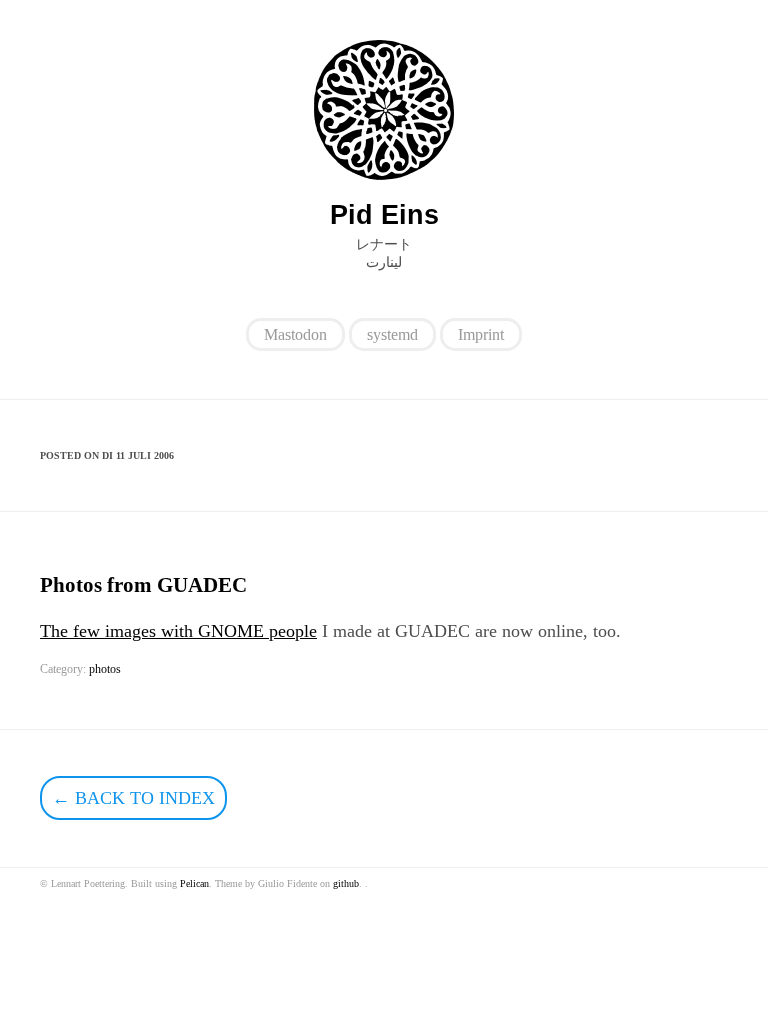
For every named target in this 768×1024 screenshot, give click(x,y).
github (346, 883)
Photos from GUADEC (143, 585)
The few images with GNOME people (178, 631)
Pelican (194, 883)
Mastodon (295, 334)
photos (105, 669)
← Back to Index (133, 798)
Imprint (481, 334)
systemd (392, 334)
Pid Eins (384, 215)
